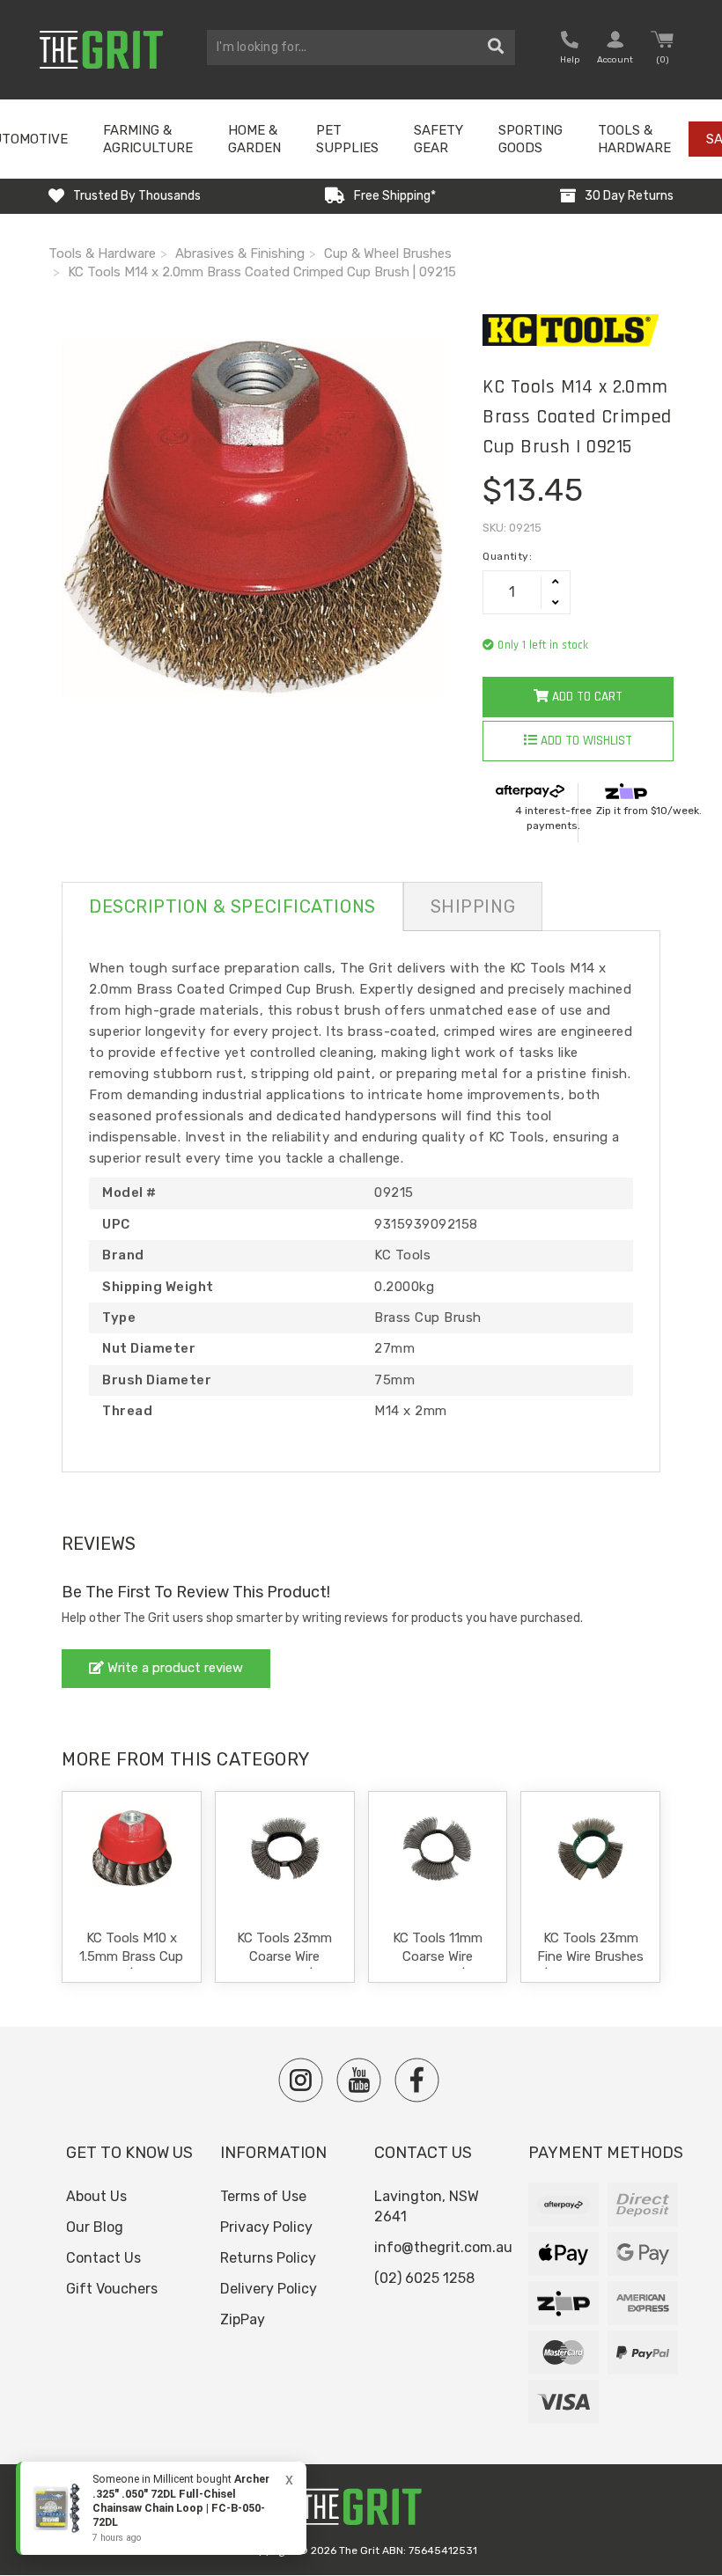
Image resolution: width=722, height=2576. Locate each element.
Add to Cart (586, 697)
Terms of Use (263, 2196)
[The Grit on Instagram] (301, 2080)
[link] (161, 2508)
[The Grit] (361, 2511)
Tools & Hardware (634, 139)
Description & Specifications (232, 906)
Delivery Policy (269, 2289)
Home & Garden (254, 139)
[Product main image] (252, 518)
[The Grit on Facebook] (417, 2080)
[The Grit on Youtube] (359, 2080)
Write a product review (173, 1668)
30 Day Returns (629, 196)
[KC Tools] (578, 330)
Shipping (473, 906)
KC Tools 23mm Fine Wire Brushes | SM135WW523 (590, 1956)
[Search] (496, 48)
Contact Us (103, 2258)
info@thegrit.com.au (443, 2247)
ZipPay (243, 2319)
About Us (96, 2196)
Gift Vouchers (112, 2289)
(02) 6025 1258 (424, 2278)
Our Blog (95, 2227)
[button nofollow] (570, 50)
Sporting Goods (530, 139)
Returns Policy (268, 2258)
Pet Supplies (347, 139)
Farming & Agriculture (148, 139)
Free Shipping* (395, 196)
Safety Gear (438, 139)
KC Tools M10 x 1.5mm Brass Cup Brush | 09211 (131, 1956)
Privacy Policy (266, 2227)
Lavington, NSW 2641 (427, 2206)
